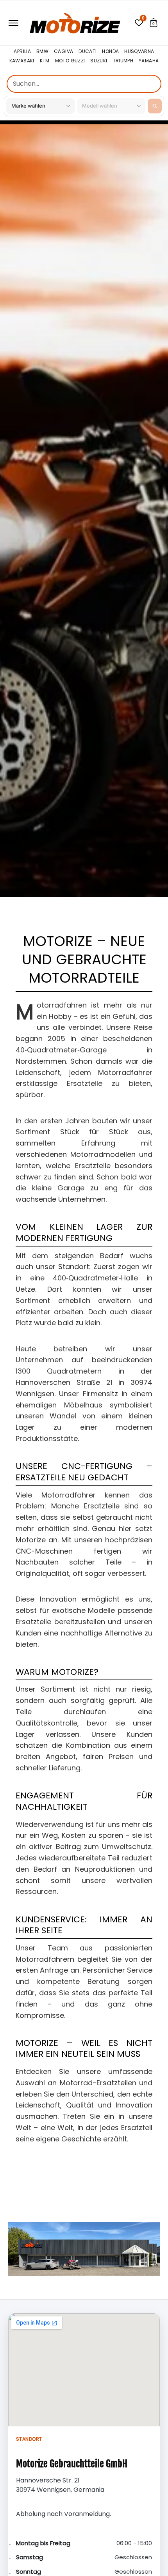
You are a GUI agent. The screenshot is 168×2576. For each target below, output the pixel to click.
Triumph (123, 61)
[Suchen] (155, 106)
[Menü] (13, 23)
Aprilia (22, 52)
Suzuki (99, 61)
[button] (154, 23)
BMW (42, 52)
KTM (45, 61)
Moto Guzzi (70, 61)
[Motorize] (75, 23)
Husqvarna (139, 52)
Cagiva (63, 52)
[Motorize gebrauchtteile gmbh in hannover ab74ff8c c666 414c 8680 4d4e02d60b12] (84, 2249)
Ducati (88, 52)
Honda (110, 52)
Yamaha (149, 61)
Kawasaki (22, 61)
